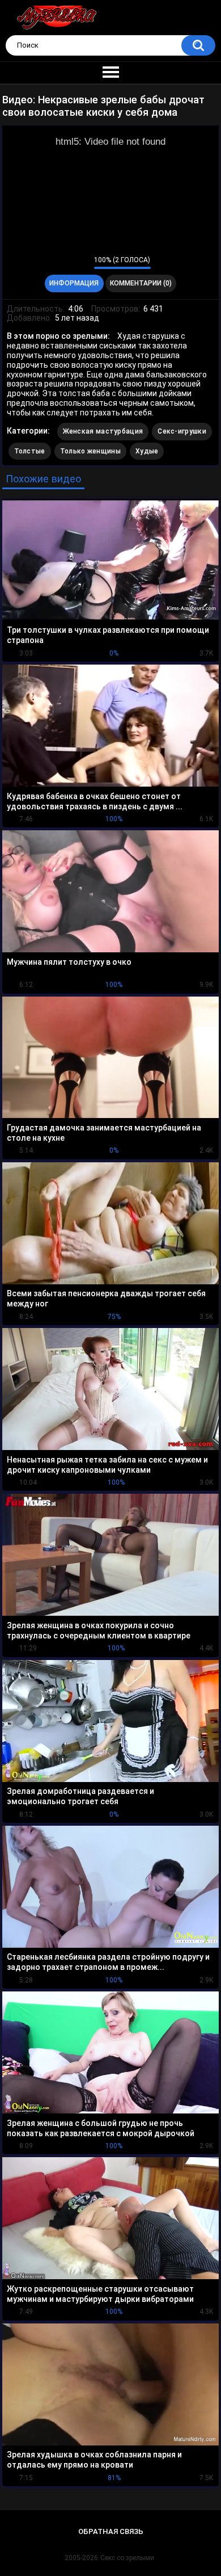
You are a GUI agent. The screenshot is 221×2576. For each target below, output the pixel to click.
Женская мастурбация (103, 431)
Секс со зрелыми (127, 2558)
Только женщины (90, 451)
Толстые (30, 451)
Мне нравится (68, 263)
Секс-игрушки (182, 431)
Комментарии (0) (141, 283)
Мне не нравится (82, 263)
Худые (147, 451)
